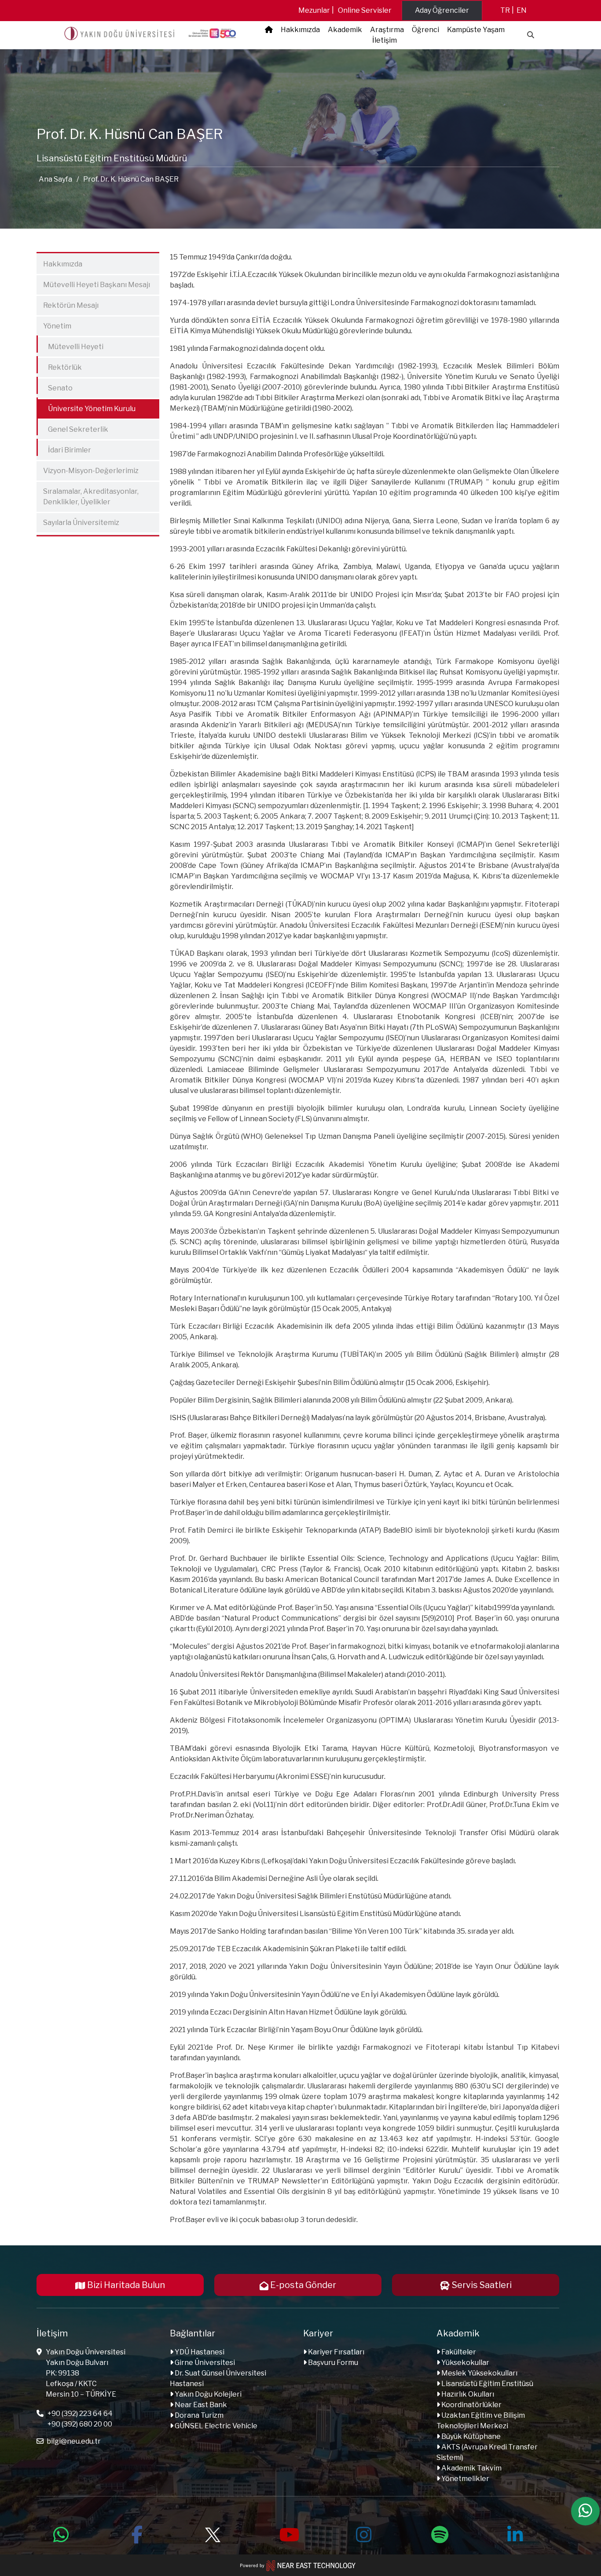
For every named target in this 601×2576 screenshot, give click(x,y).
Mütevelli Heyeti (71, 345)
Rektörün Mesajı (71, 305)
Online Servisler (365, 10)
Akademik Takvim (471, 2468)
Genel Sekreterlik (73, 428)
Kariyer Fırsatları (335, 2352)
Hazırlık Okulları (467, 2394)
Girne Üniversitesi (204, 2363)
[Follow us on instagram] (364, 2533)
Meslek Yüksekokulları (479, 2373)
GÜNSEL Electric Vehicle (215, 2426)
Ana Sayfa (55, 179)
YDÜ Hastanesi (199, 2352)
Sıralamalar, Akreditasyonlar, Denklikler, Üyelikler (91, 497)
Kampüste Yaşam (476, 30)
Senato (56, 386)
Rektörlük (60, 366)
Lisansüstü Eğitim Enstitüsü (487, 2384)
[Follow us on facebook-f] (137, 2533)
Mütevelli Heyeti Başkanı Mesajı (97, 285)
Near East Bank (200, 2405)
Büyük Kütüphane (470, 2436)
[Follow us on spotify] (440, 2533)
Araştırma (387, 30)
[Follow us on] (213, 2533)
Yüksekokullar (465, 2363)
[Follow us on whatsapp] (61, 2533)
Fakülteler (458, 2352)
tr (505, 10)
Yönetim (57, 326)
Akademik (345, 30)
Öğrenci (425, 30)
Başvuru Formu (332, 2363)
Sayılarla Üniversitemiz (81, 523)
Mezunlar (314, 10)
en (522, 10)
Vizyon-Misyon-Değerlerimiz (91, 471)
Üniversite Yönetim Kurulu (87, 407)
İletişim (385, 40)
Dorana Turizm (198, 2415)
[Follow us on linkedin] (515, 2533)
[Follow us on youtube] (288, 2533)
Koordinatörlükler (471, 2405)
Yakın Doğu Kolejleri (207, 2394)
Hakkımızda (300, 30)
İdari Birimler (65, 448)
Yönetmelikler (465, 2479)
